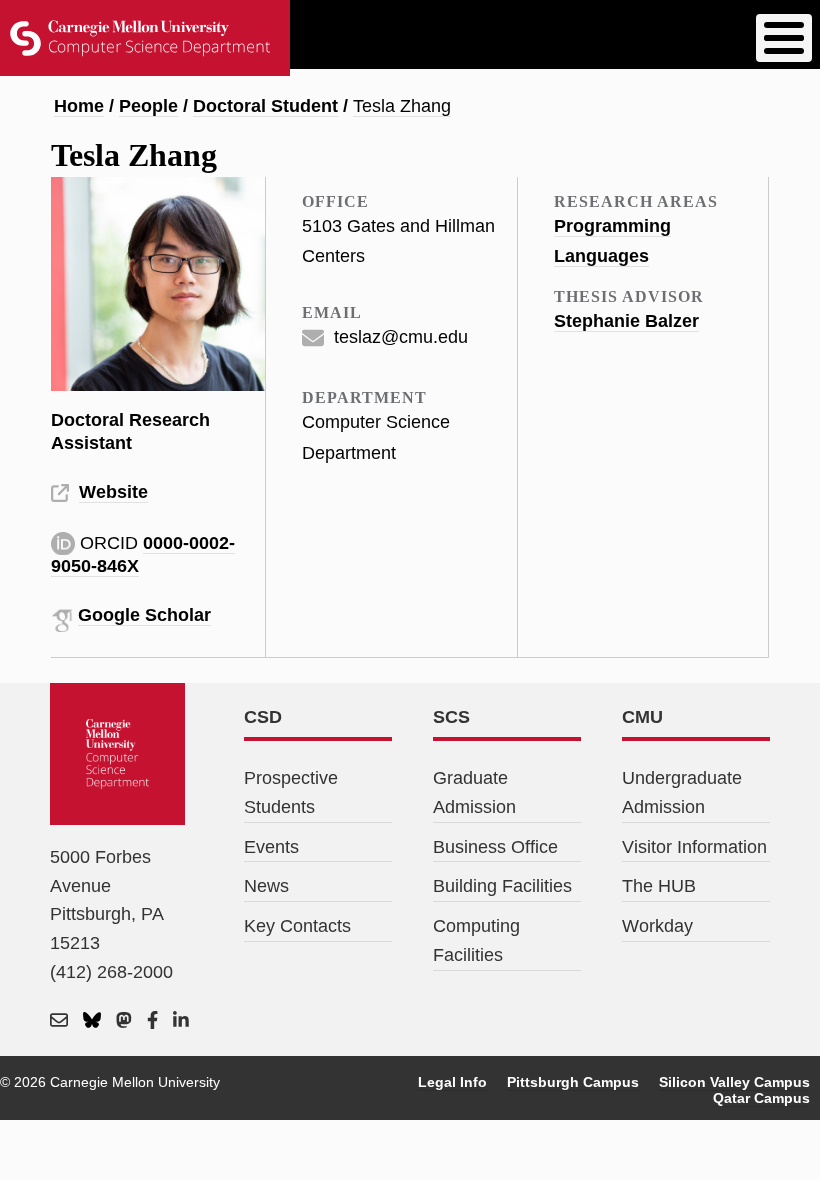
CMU (642, 717)
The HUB (659, 886)
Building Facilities (502, 886)
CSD (263, 717)
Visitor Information (694, 847)
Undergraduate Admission (682, 792)
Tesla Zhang (402, 106)
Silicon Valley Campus (734, 1082)
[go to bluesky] (92, 1021)
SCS (451, 717)
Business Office (495, 847)
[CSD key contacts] (59, 1021)
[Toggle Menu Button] (784, 38)
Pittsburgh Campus (573, 1082)
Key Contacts (297, 926)
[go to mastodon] (124, 1021)
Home (79, 106)
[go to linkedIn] (181, 1021)
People (148, 106)
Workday (657, 926)
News (266, 886)
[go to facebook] (152, 1021)
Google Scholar (144, 615)
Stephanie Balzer (626, 321)
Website (113, 492)
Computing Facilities (476, 940)
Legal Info (452, 1082)
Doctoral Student (265, 106)
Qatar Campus (761, 1098)
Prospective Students (291, 792)
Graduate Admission (474, 792)
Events (271, 847)
